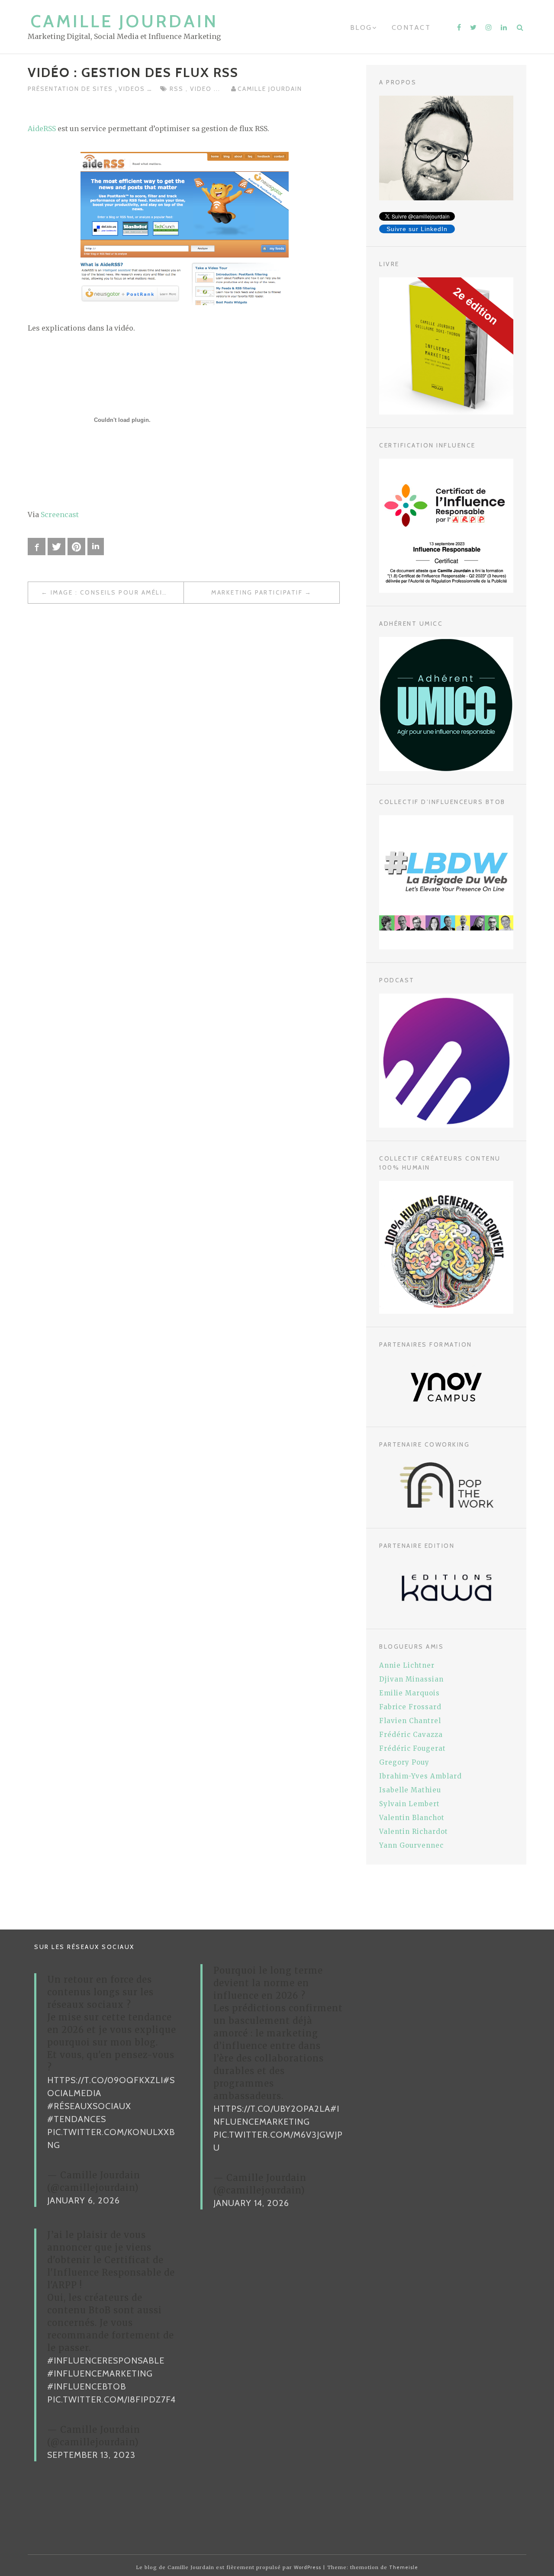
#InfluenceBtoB (87, 2386)
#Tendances (77, 2119)
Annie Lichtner (407, 1665)
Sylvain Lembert (409, 1804)
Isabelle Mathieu (410, 1790)
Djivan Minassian (411, 1679)
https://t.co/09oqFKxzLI (105, 2080)
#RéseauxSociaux (89, 2106)
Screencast (60, 515)
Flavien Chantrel (410, 1721)
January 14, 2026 (251, 2203)
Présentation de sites (71, 89)
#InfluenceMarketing (100, 2373)
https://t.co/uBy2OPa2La (272, 2109)
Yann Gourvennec (411, 1845)
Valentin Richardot (414, 1832)
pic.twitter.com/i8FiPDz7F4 (111, 2399)
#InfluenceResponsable (106, 2361)
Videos (133, 89)
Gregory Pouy (404, 1762)
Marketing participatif (257, 592)
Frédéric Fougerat (412, 1748)
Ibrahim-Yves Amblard (420, 1776)
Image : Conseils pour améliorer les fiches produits (117, 592)
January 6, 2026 (84, 2200)
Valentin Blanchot (412, 1818)
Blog (361, 27)
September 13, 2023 (91, 2455)
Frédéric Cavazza (411, 1735)
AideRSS (42, 129)
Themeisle (404, 2567)
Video (202, 89)
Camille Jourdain (124, 21)
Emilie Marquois (409, 1693)
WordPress (308, 2567)
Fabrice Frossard (410, 1707)
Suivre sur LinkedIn (417, 229)
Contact (411, 27)
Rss (178, 89)
